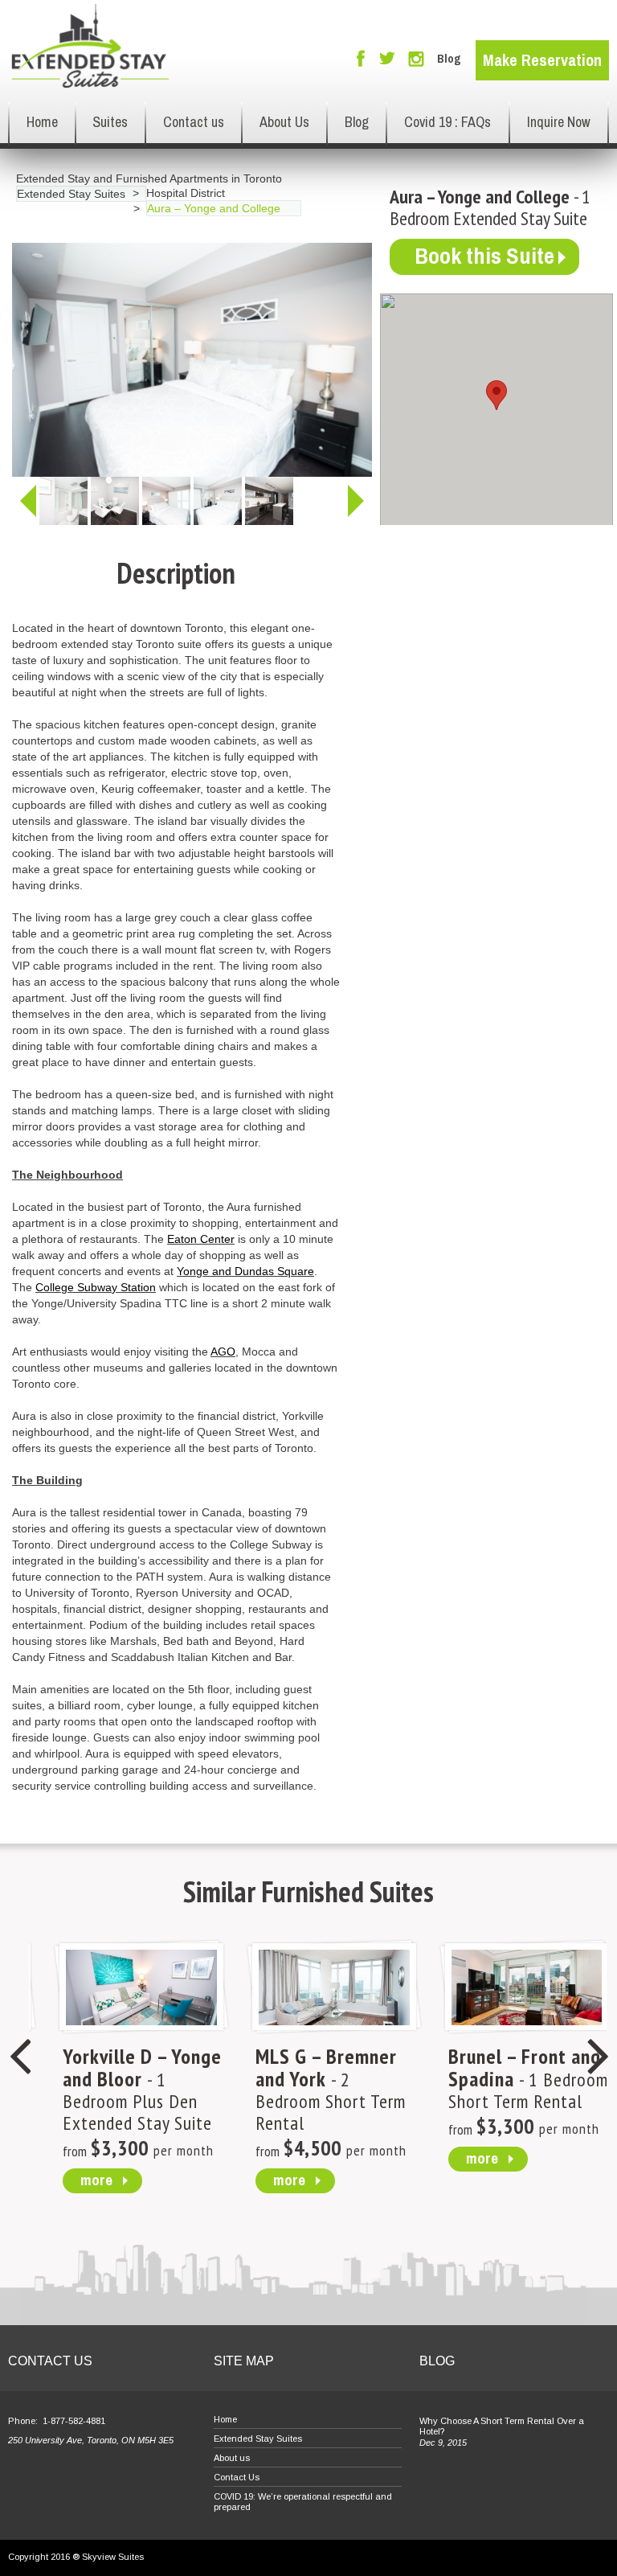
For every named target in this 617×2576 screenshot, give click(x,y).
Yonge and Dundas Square (245, 1271)
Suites (110, 122)
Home (42, 122)
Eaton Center (201, 1239)
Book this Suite (484, 256)
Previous (28, 501)
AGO (223, 1352)
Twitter (387, 59)
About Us (284, 122)
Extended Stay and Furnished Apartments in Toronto (149, 178)
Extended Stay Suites (71, 194)
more (72, 2180)
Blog (449, 59)
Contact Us (237, 2477)
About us (232, 2458)
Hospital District (186, 193)
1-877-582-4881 (74, 2421)
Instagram (416, 59)
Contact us (194, 122)
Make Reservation (542, 60)
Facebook (361, 58)
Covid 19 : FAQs (447, 122)
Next (356, 501)
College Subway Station (96, 1287)
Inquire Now (559, 122)
